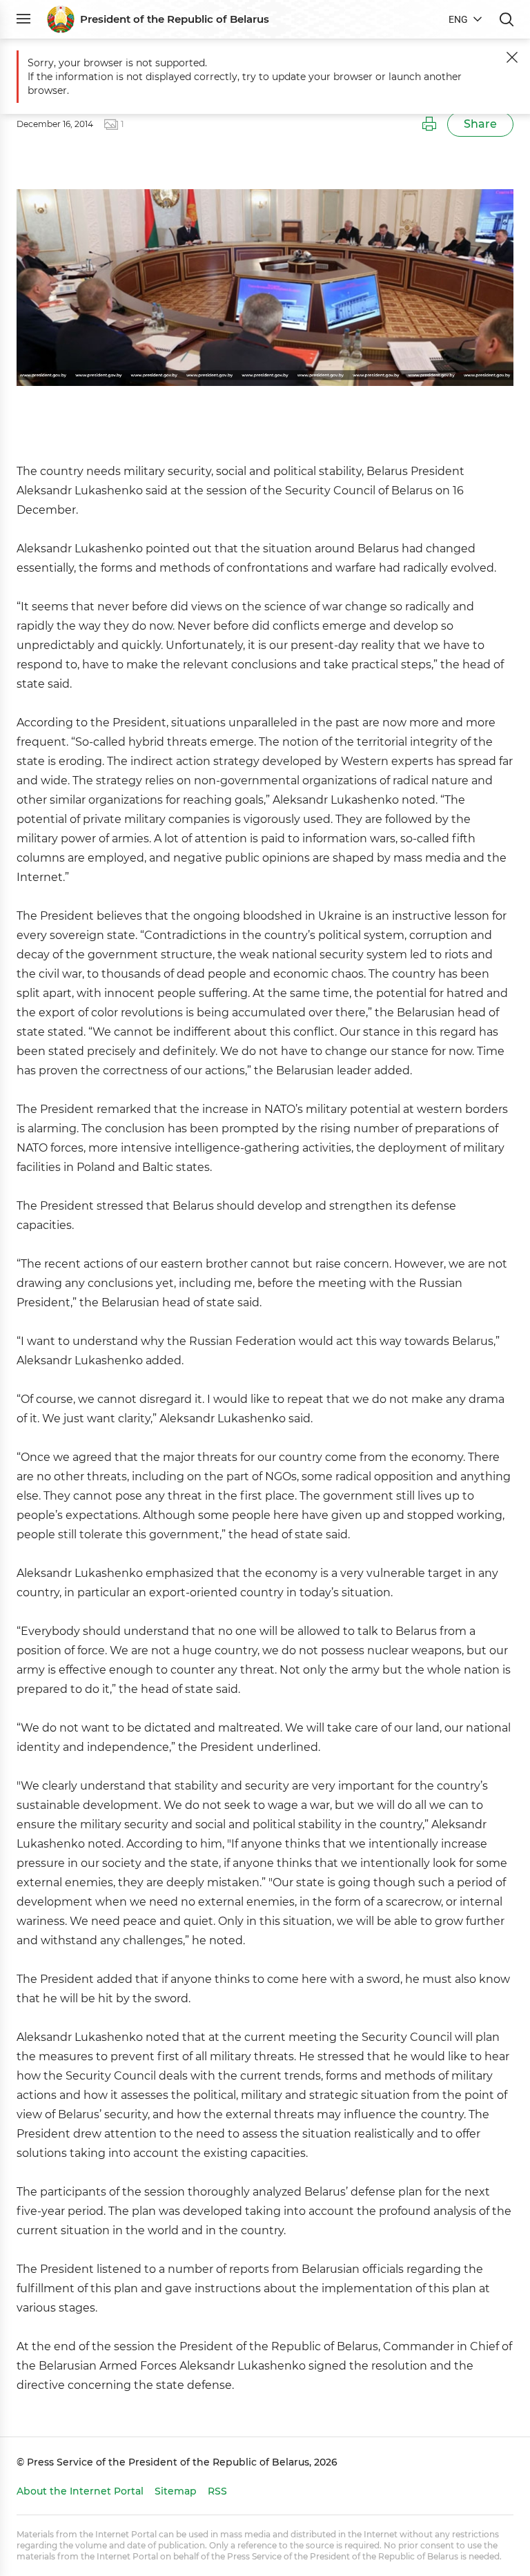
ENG (458, 19)
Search (507, 19)
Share (480, 124)
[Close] (512, 57)
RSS (217, 2491)
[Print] (429, 124)
